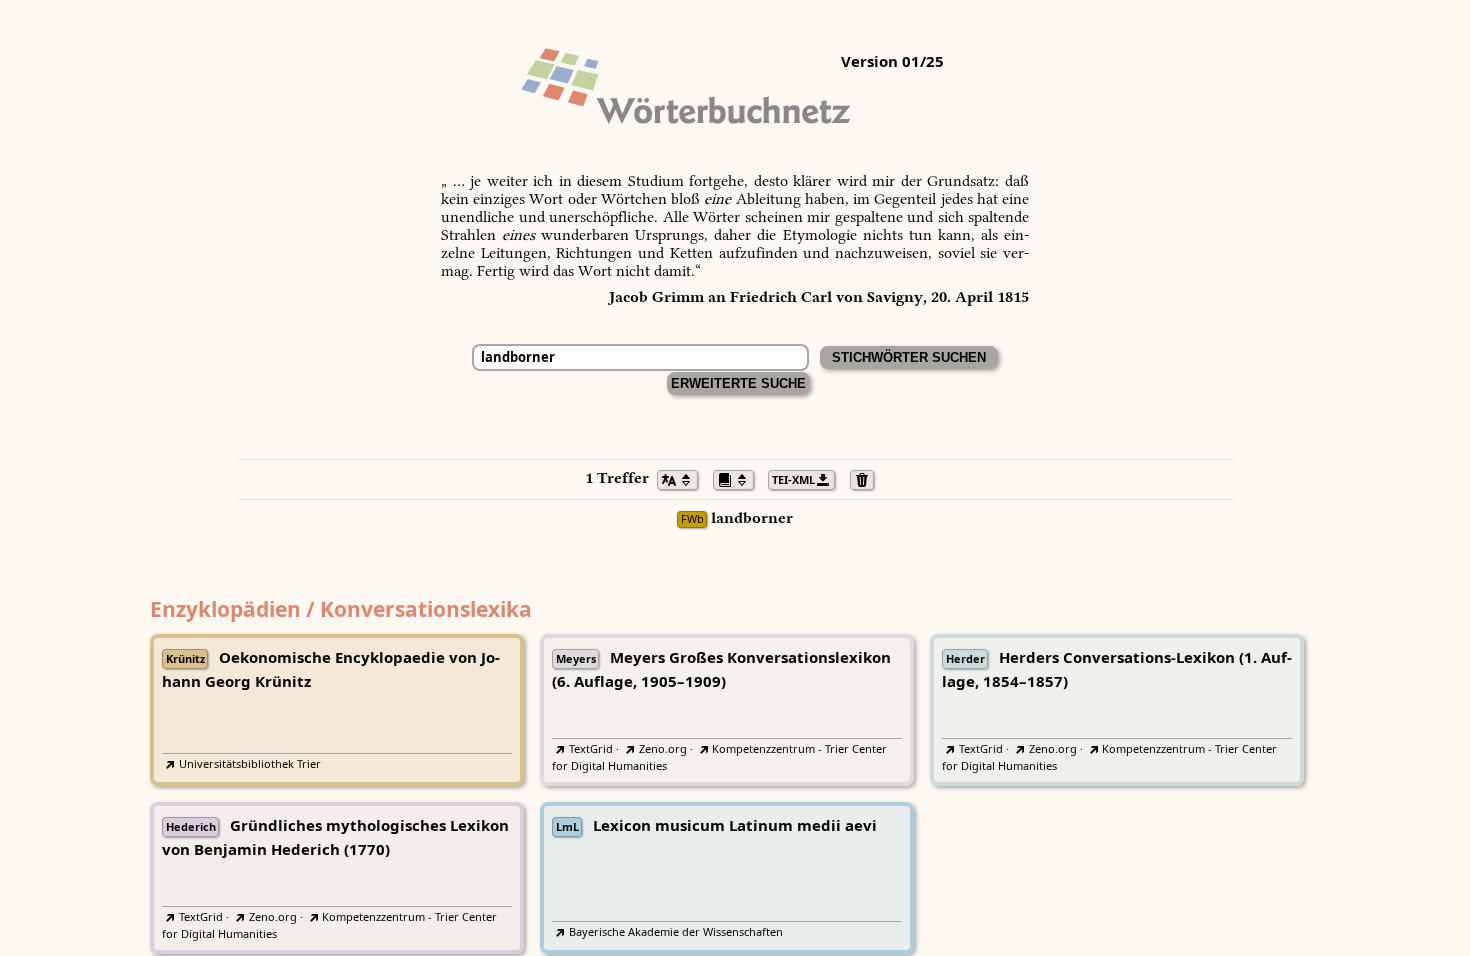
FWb (692, 519)
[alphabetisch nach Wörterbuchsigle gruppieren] (739, 478)
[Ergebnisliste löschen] (867, 478)
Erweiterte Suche (738, 383)
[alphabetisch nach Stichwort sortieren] (683, 478)
